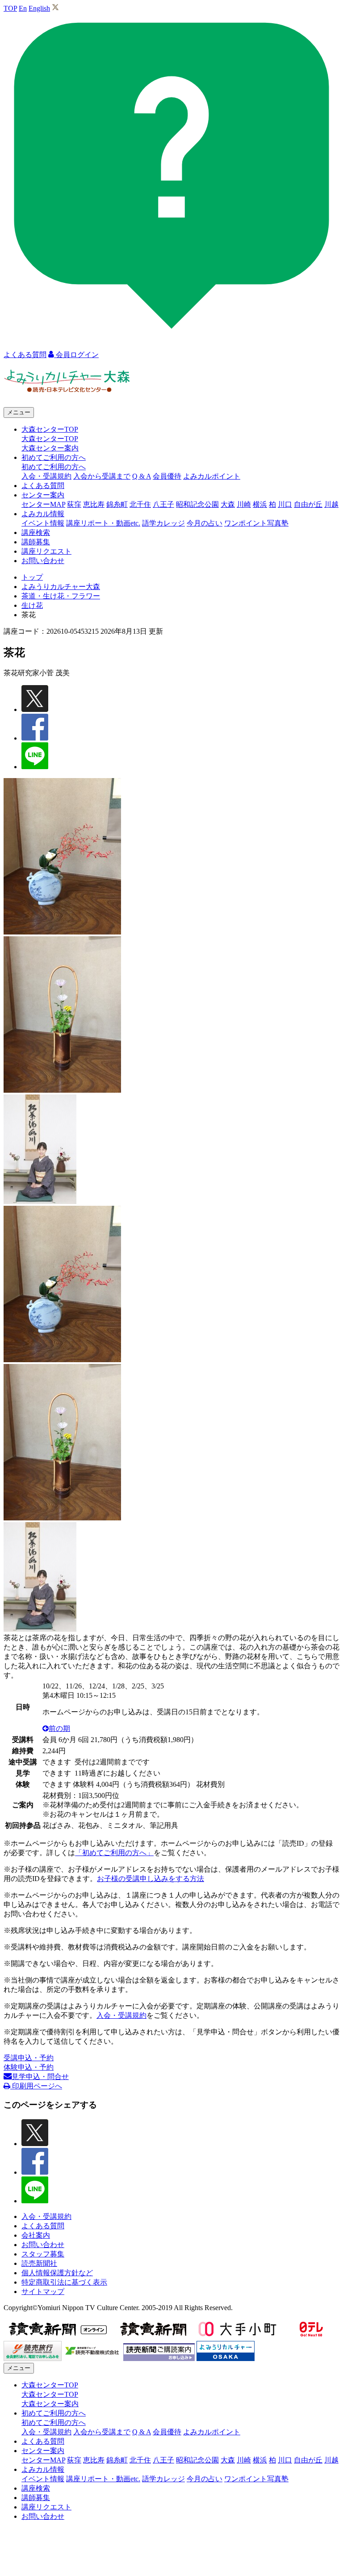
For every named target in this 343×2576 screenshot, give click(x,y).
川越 (331, 504)
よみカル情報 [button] (43, 514)
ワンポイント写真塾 (256, 523)
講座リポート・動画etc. (103, 523)
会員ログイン (76, 355)
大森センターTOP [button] (50, 429)
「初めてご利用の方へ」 (114, 1853)
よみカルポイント (212, 476)
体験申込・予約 (29, 2067)
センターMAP (43, 504)
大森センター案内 (50, 448)
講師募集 (36, 542)
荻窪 (74, 504)
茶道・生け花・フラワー (61, 596)
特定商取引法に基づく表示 (64, 2282)
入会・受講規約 (46, 476)
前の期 (59, 1728)
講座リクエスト (46, 551)
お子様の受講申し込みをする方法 (151, 1879)
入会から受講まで (102, 476)
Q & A (142, 476)
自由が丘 (308, 504)
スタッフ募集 (43, 2254)
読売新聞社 (39, 2263)
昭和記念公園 (197, 504)
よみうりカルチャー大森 (61, 587)
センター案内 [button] (43, 495)
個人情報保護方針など (57, 2273)
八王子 (163, 504)
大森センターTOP (50, 439)
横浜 (260, 504)
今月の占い (205, 523)
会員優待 (167, 476)
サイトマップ (43, 2292)
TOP (10, 8)
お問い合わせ (43, 561)
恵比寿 (94, 504)
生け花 (32, 605)
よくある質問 (43, 486)
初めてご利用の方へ (54, 467)
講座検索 (36, 532)
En (23, 8)
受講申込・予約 (29, 2058)
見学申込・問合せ (40, 2077)
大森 (228, 504)
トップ (32, 577)
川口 (285, 504)
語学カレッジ (163, 523)
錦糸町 (117, 504)
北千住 (140, 504)
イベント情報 (43, 523)
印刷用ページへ (36, 2086)
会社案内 (36, 2235)
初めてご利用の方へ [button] (54, 457)
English (39, 8)
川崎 (244, 504)
